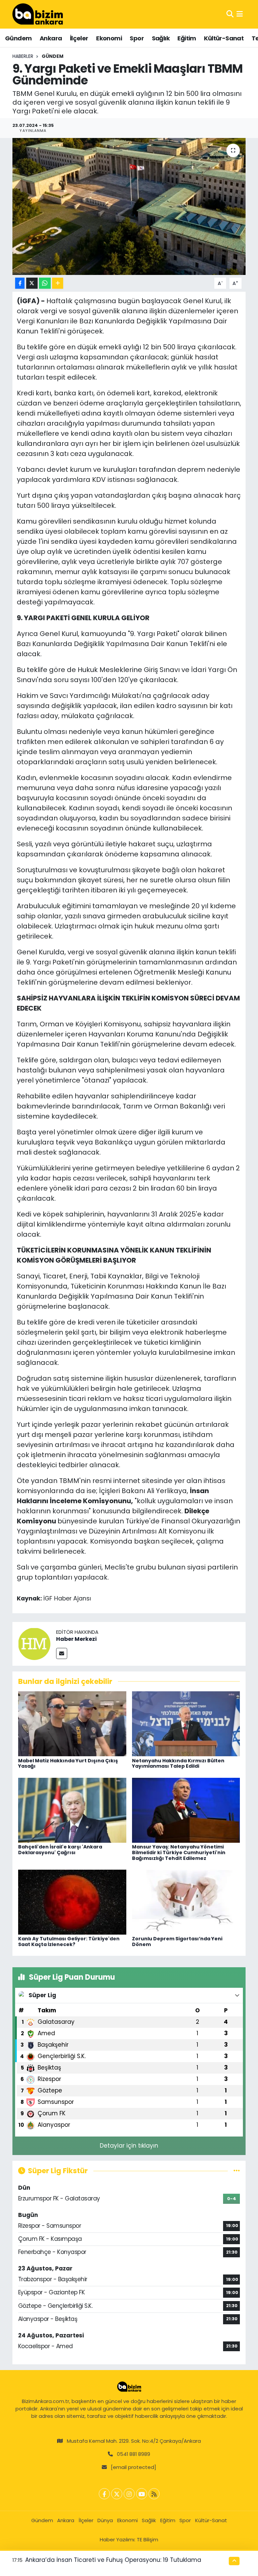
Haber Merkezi (76, 1639)
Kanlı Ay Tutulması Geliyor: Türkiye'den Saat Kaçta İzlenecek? (69, 1942)
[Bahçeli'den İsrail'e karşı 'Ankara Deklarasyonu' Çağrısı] (72, 1810)
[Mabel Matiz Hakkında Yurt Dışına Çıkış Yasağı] (72, 1723)
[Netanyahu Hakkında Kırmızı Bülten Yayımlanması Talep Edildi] (186, 1723)
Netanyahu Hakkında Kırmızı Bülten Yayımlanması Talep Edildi (178, 1763)
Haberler (23, 56)
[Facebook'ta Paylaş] (20, 283)
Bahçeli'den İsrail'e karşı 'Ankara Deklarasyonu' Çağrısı (60, 1850)
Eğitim (187, 38)
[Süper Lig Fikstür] (237, 2171)
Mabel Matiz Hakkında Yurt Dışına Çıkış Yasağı (68, 1763)
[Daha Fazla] (58, 283)
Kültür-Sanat (224, 38)
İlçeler (79, 38)
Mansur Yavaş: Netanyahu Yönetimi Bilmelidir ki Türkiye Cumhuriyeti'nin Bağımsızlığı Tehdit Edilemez (179, 1852)
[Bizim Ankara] (38, 14)
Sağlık (161, 38)
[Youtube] (142, 2494)
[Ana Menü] (240, 14)
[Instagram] (129, 2494)
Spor (137, 38)
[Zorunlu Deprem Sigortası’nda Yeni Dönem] (186, 1902)
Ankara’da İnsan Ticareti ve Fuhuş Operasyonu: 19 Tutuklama (113, 2560)
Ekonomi (109, 38)
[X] (117, 2494)
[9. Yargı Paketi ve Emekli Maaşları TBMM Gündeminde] (129, 206)
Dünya (105, 2520)
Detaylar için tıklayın (129, 2146)
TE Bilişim (147, 2539)
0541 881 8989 (134, 2454)
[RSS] (154, 2494)
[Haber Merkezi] (34, 1643)
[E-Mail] (62, 1653)
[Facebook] (104, 2494)
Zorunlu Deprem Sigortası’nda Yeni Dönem (177, 1942)
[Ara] (230, 14)
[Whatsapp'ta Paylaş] (45, 283)
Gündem (18, 38)
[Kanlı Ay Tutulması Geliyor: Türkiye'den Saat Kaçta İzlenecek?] (72, 1902)
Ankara (51, 38)
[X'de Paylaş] (32, 283)
